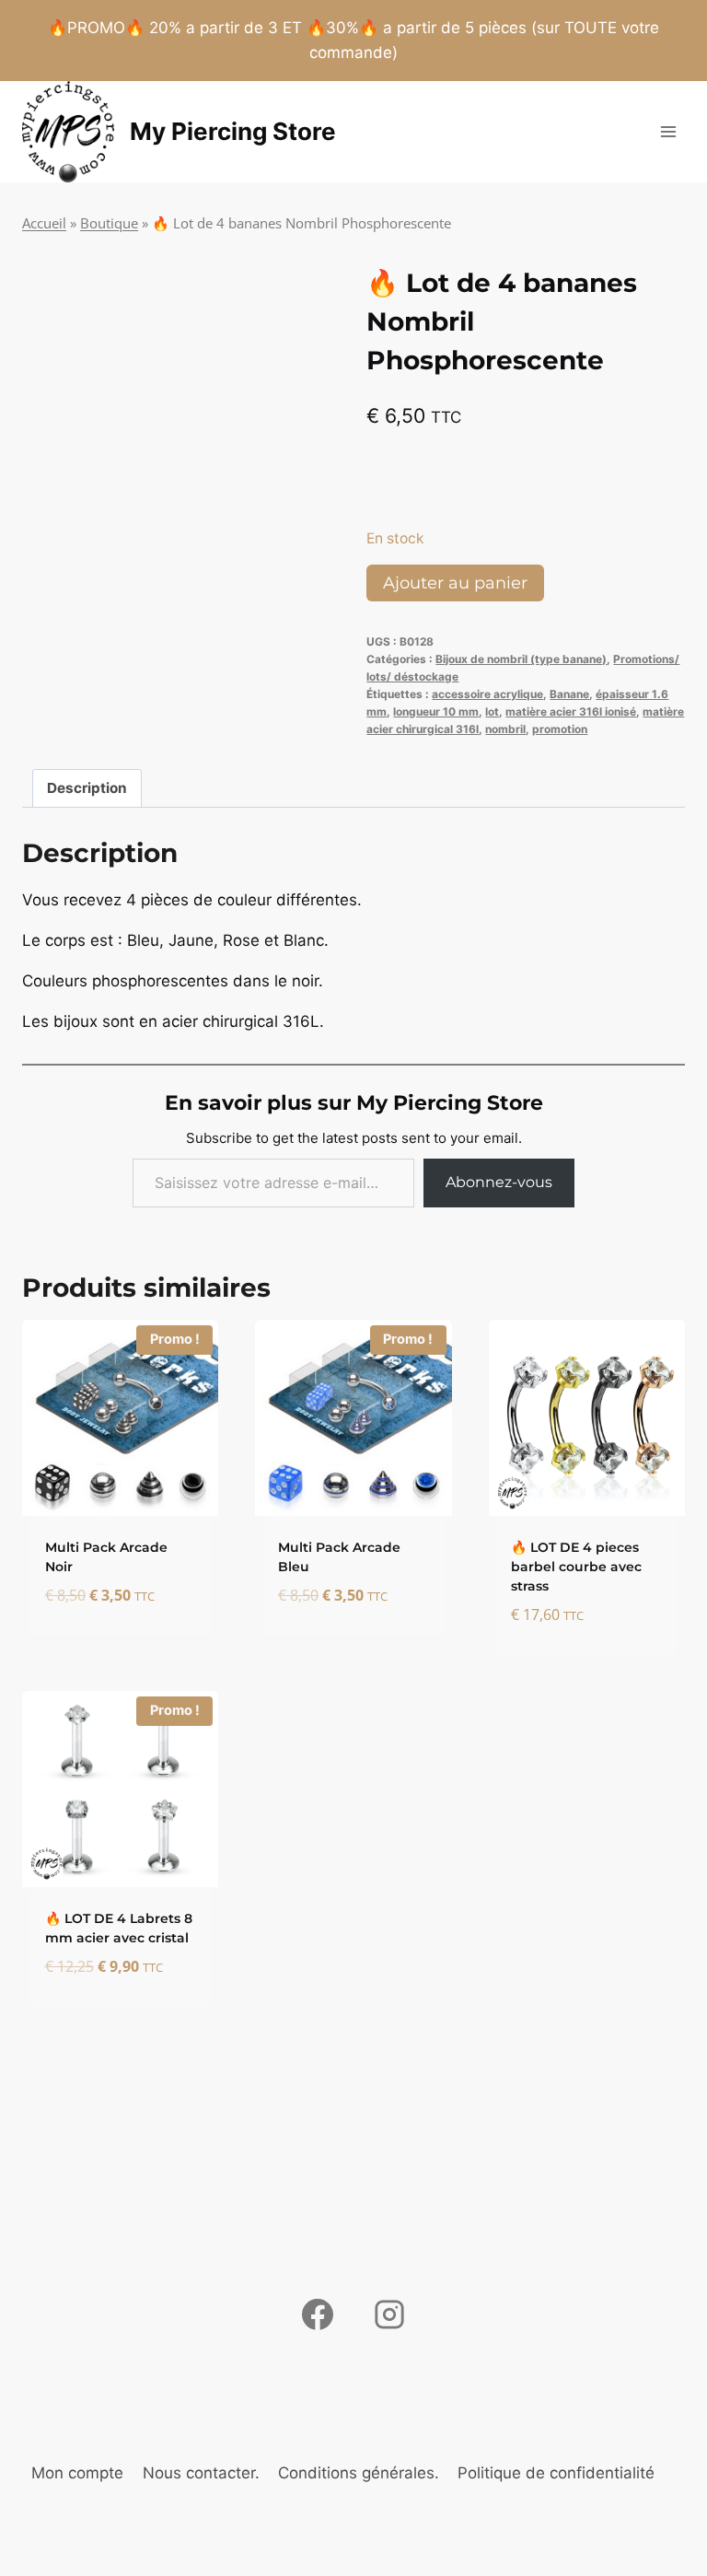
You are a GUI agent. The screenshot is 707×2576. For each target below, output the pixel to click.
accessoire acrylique (487, 694)
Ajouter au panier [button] (93, 1639)
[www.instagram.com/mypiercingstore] (389, 2314)
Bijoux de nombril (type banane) (521, 659)
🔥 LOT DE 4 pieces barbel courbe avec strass (576, 1567)
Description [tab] (87, 788)
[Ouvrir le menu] (668, 131)
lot (492, 711)
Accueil (44, 223)
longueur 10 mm (436, 711)
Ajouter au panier (455, 583)
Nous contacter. (201, 2473)
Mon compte (77, 2473)
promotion (560, 729)
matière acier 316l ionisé (571, 711)
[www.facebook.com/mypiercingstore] (318, 2314)
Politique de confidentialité (556, 2473)
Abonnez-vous (499, 1182)
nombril (505, 729)
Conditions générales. (359, 2473)
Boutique (109, 223)
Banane (569, 694)
